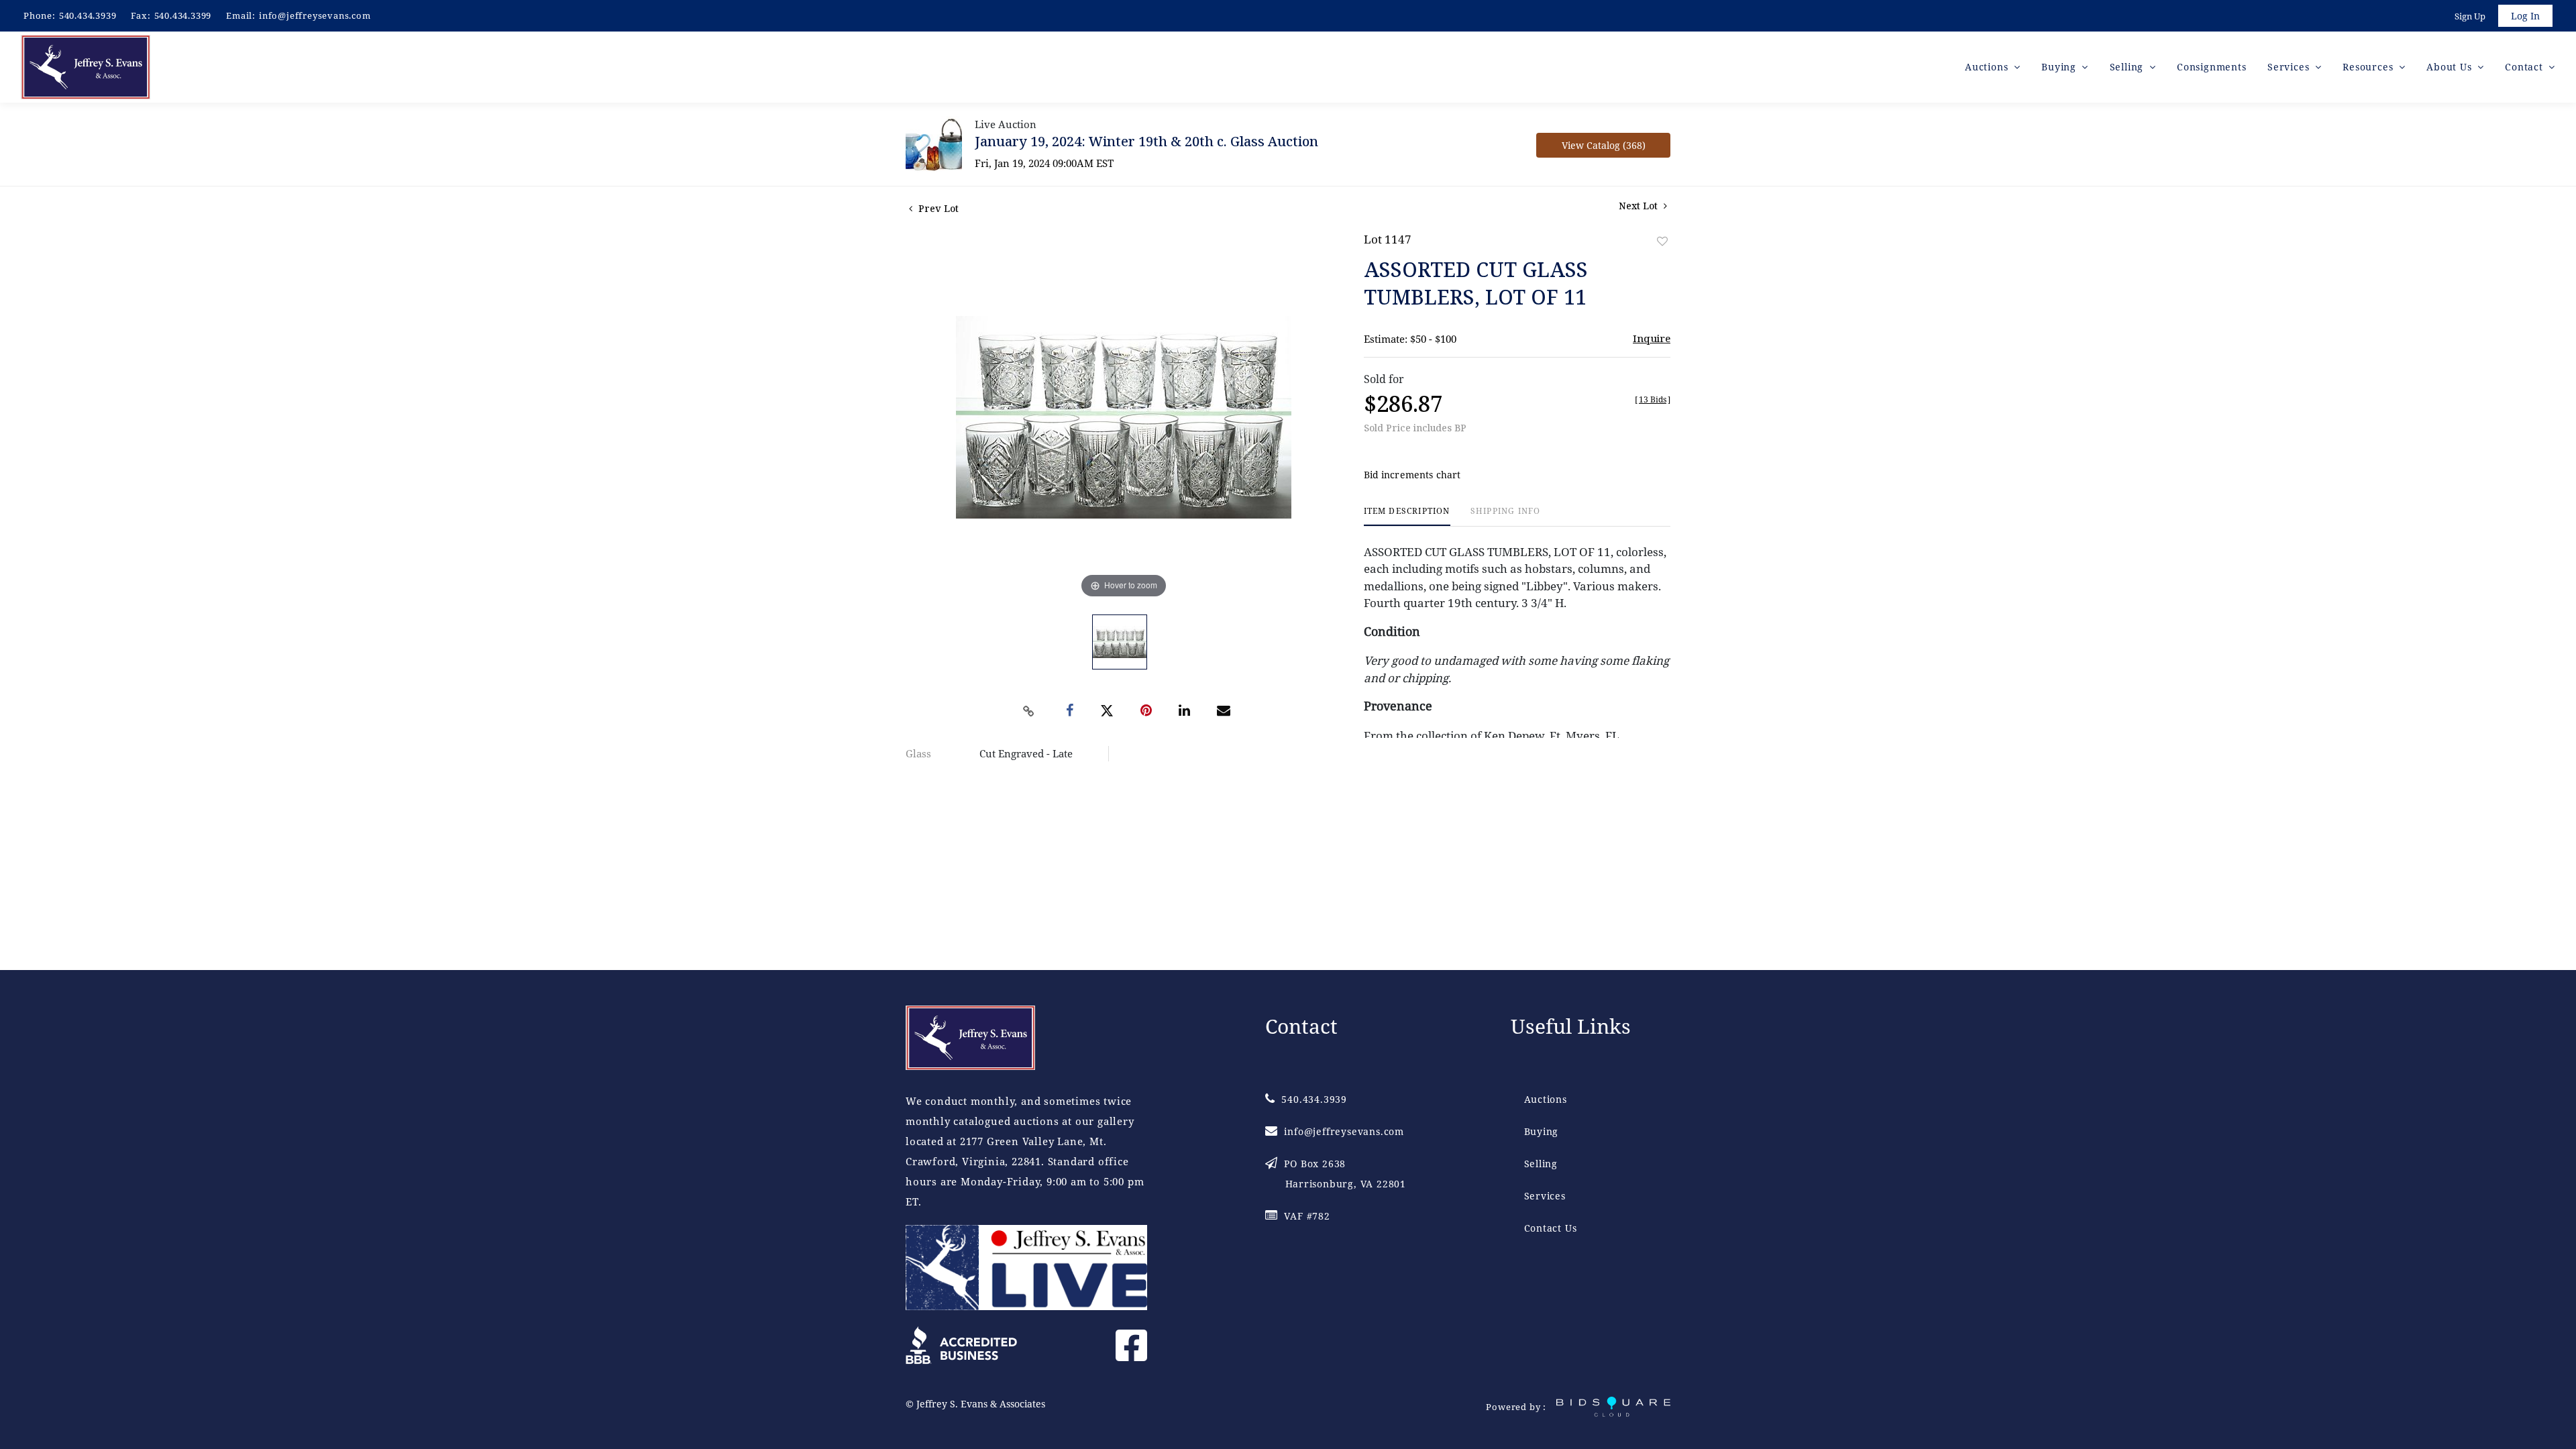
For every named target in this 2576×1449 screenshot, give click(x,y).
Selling (1541, 1164)
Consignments (2212, 67)
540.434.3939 (88, 15)
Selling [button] (2128, 67)
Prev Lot (937, 208)
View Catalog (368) (1604, 145)
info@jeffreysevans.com (315, 15)
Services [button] (2290, 67)
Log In (2525, 16)
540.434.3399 (183, 15)
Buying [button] (2060, 67)
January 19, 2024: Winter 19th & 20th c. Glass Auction (1146, 141)
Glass (918, 753)
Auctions (1546, 1099)
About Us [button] (2451, 67)
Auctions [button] (1988, 67)
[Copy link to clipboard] (1029, 711)
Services (1545, 1196)
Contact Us (1551, 1228)
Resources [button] (2369, 67)
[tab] (1407, 516)
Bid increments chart (1412, 475)
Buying (1542, 1131)
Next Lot (1640, 206)
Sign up (2470, 16)
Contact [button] (2525, 67)
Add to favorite (1662, 241)
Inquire (1652, 338)
